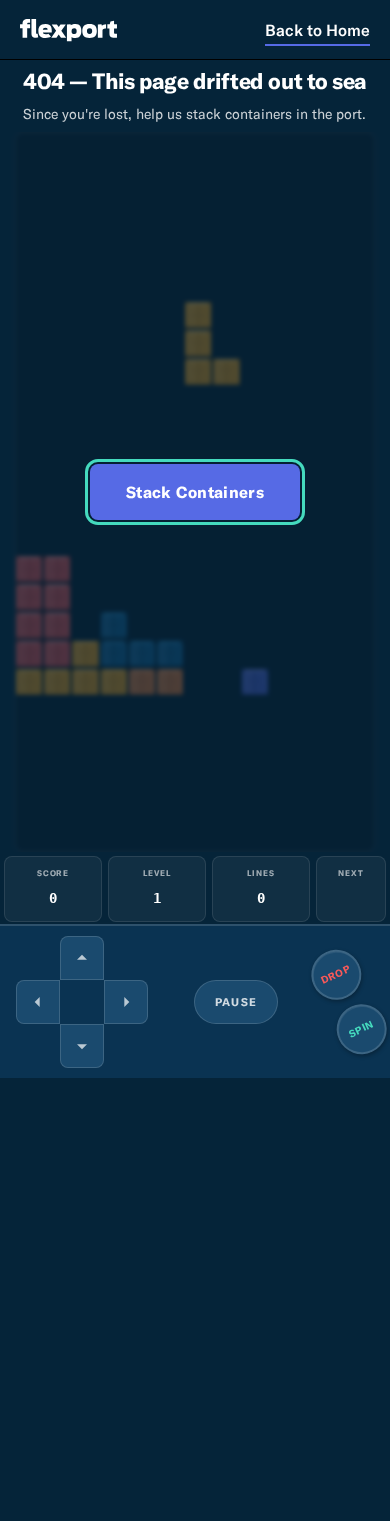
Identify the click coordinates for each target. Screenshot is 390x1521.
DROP (336, 974)
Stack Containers (195, 492)
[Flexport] (68, 29)
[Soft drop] (82, 1046)
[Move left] (38, 1002)
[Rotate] (82, 958)
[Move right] (126, 1002)
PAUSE (236, 1002)
